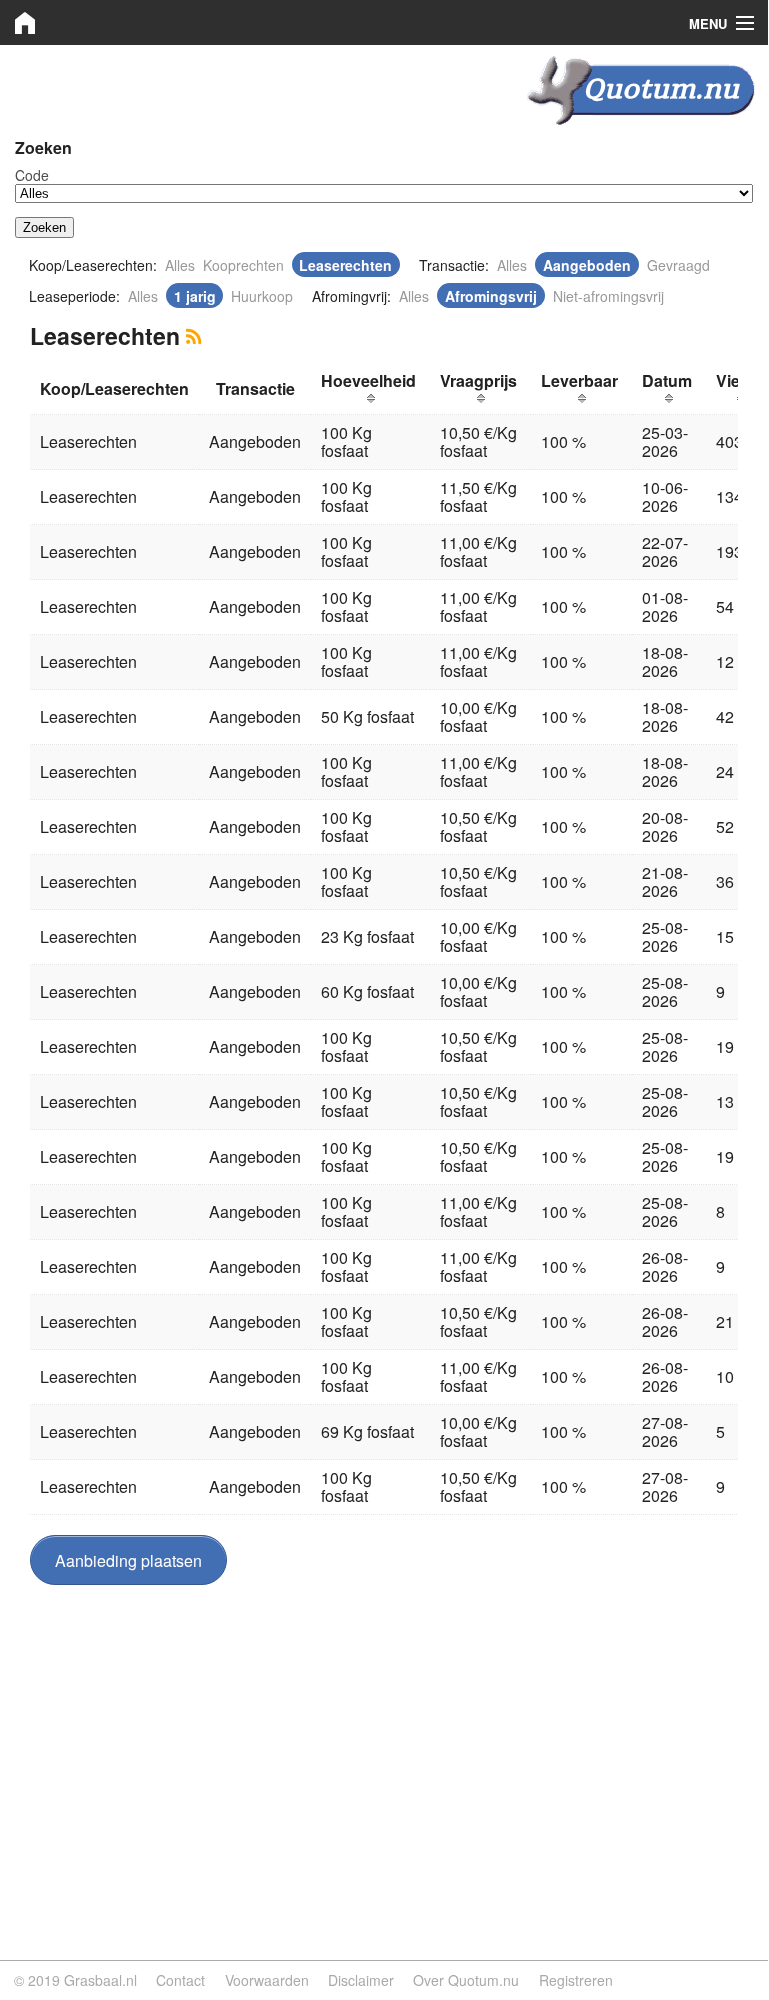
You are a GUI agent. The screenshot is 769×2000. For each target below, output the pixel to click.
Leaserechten (345, 265)
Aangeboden (587, 265)
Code (32, 175)
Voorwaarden (267, 1980)
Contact (180, 1980)
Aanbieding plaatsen (128, 1560)
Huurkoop (262, 296)
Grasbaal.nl (100, 1980)
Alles (180, 265)
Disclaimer (361, 1980)
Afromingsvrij (491, 296)
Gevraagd (678, 265)
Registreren (576, 1980)
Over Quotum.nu (466, 1980)
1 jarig (195, 296)
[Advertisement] (384, 1745)
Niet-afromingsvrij (608, 296)
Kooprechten (243, 265)
